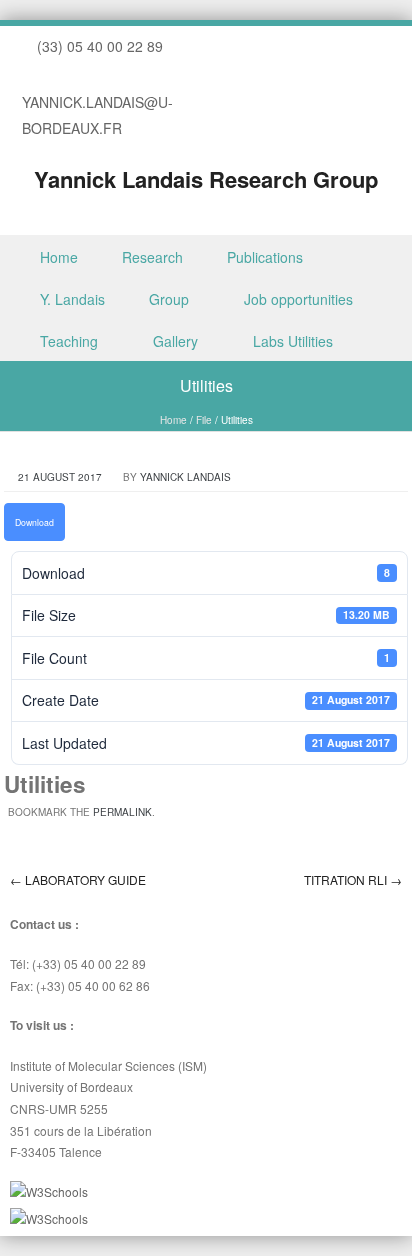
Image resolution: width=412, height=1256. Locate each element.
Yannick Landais (185, 477)
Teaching (69, 341)
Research (152, 257)
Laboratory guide (78, 879)
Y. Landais (72, 299)
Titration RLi (353, 879)
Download (34, 522)
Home (59, 257)
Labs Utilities (293, 341)
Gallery (175, 341)
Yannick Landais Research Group (206, 179)
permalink (122, 812)
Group (169, 299)
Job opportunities (298, 299)
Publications (265, 257)
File (204, 420)
